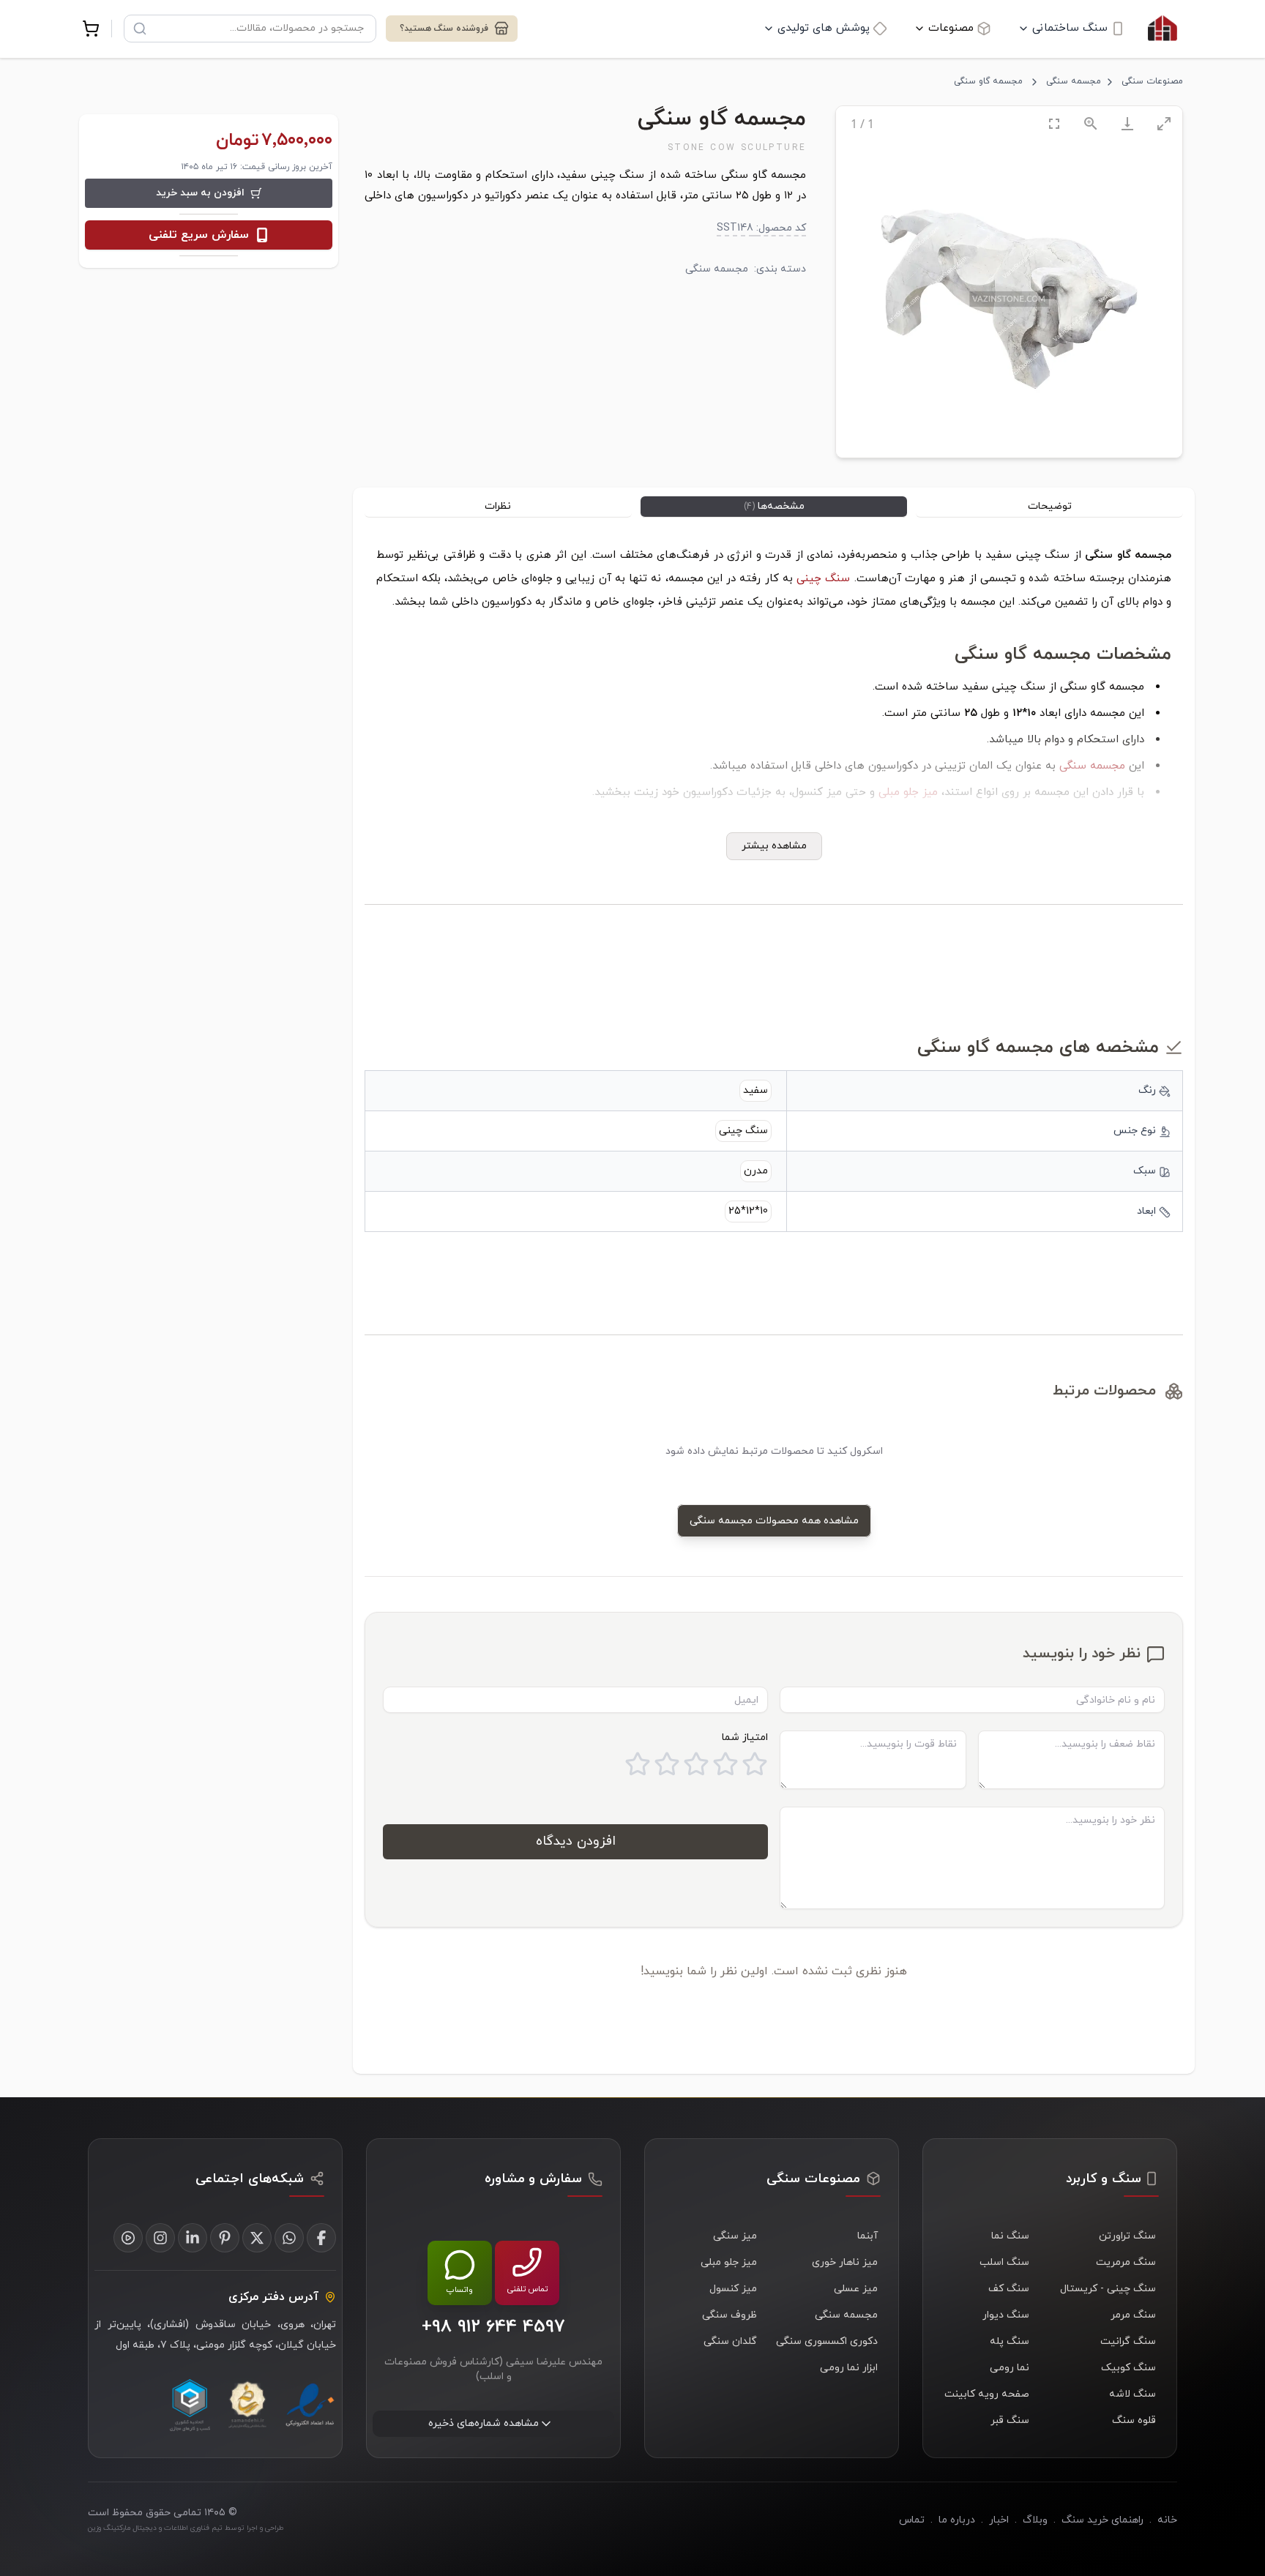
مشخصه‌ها (774, 506)
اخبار (999, 2520)
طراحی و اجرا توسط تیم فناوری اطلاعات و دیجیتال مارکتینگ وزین (186, 2528)
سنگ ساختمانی (1070, 28)
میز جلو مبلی (908, 792)
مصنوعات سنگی (1152, 81)
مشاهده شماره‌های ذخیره (484, 2423)
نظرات (498, 506)
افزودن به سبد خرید (200, 193)
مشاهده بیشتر (774, 846)
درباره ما (957, 2520)
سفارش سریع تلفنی (199, 235)
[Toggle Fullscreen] (1054, 123)
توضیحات (1050, 506)
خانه (1167, 2520)
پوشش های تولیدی (824, 28)
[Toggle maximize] (1164, 123)
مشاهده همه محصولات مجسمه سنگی (774, 1521)
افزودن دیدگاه (576, 1841)
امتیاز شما (745, 1737)
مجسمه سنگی (1074, 81)
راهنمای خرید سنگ (1102, 2520)
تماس (912, 2520)
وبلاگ (1035, 2520)
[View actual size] (1091, 123)
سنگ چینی (823, 579)
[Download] (1127, 123)
